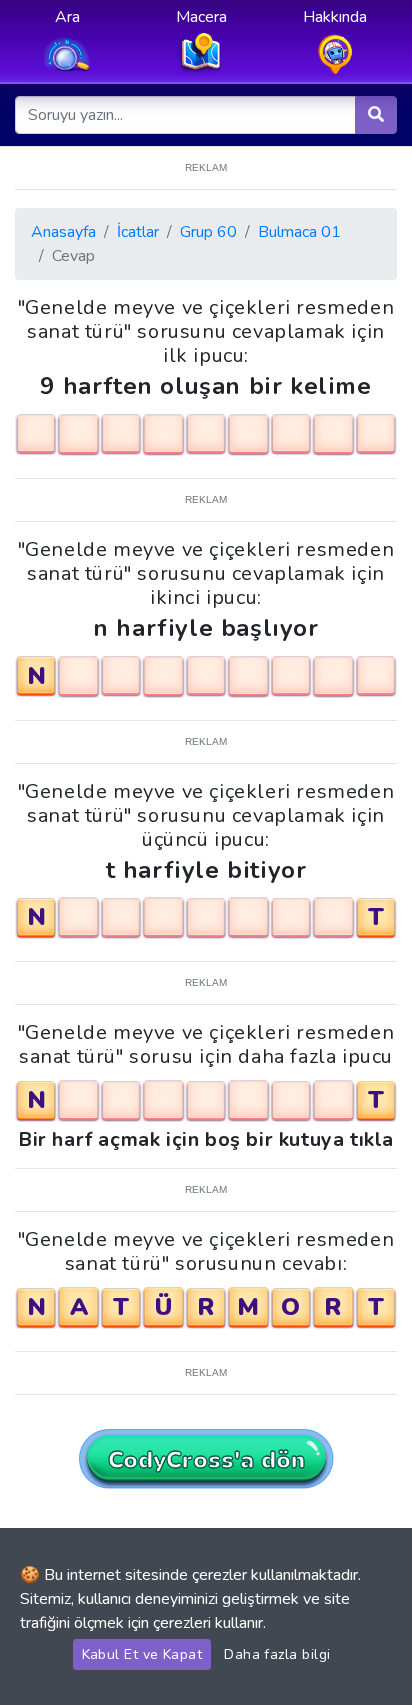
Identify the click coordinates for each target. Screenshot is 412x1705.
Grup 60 (208, 232)
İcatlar (138, 232)
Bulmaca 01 (299, 232)
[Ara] (376, 115)
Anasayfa (63, 232)
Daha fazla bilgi (277, 1654)
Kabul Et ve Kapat (142, 1654)
